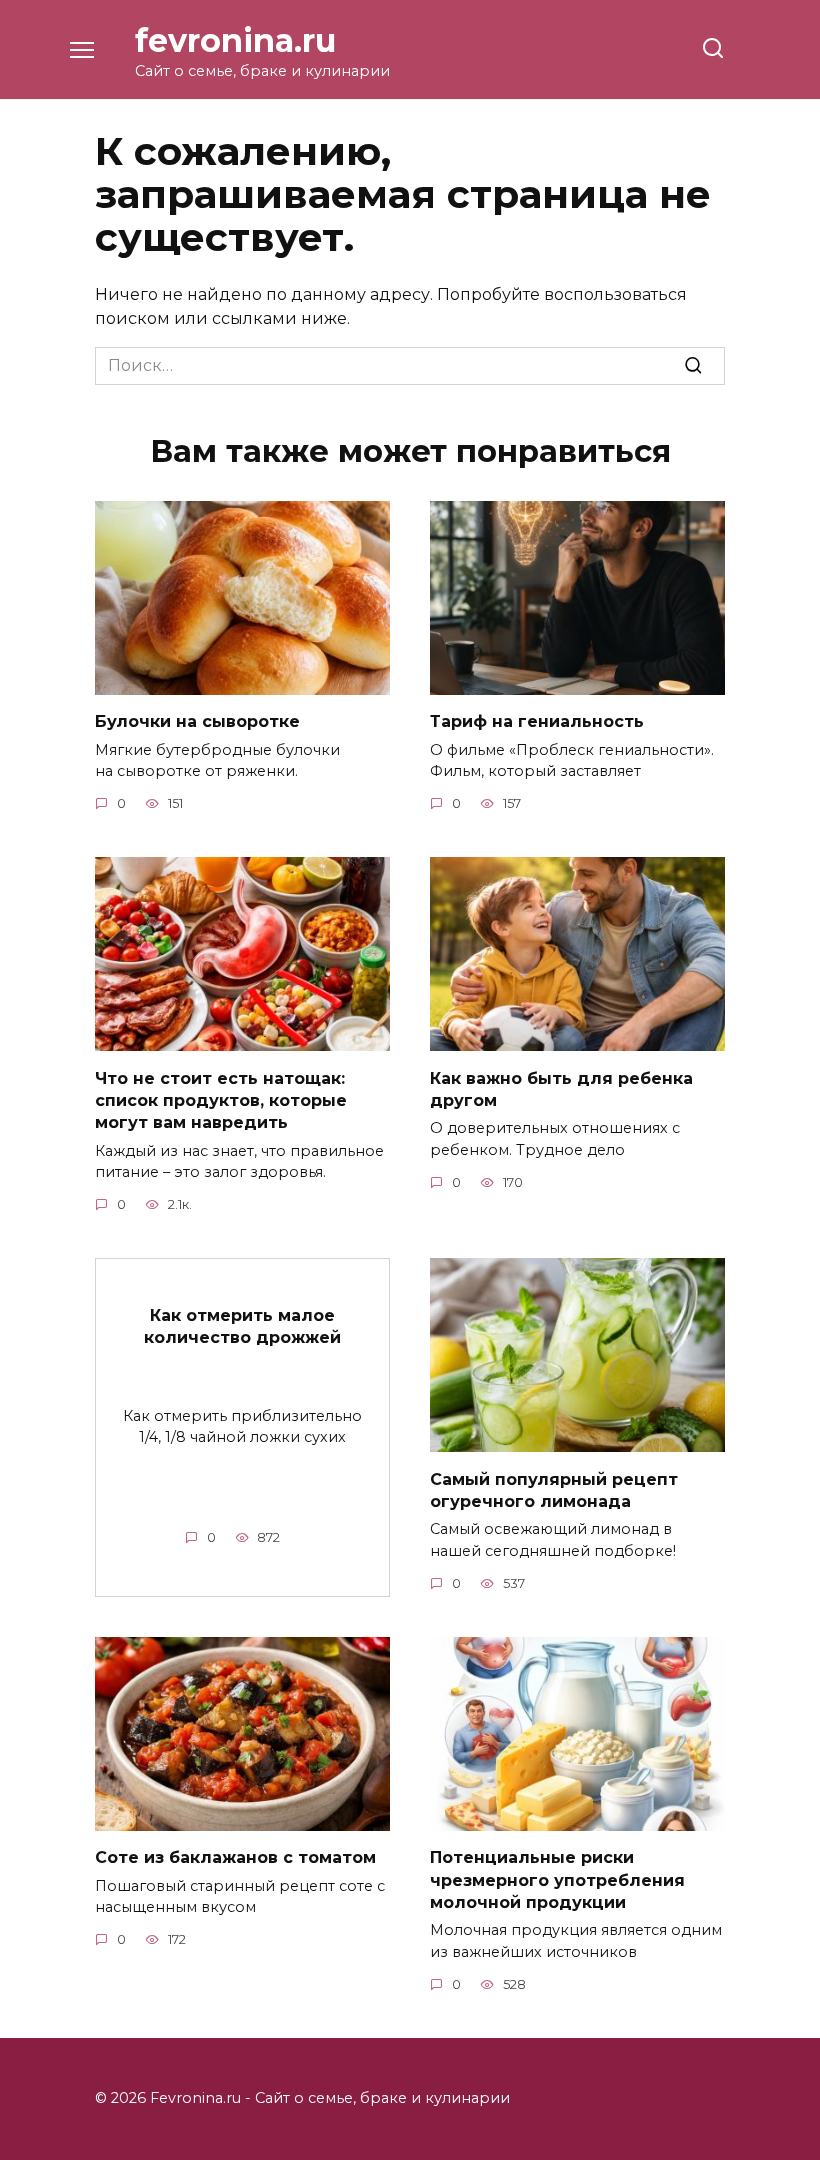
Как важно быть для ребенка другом (561, 1088)
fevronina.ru (235, 40)
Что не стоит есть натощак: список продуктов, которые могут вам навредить (221, 1100)
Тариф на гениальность (537, 721)
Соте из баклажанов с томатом (235, 1857)
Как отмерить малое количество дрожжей (242, 1326)
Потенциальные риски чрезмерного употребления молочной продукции (557, 1880)
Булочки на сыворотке (197, 721)
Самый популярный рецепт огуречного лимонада (554, 1489)
